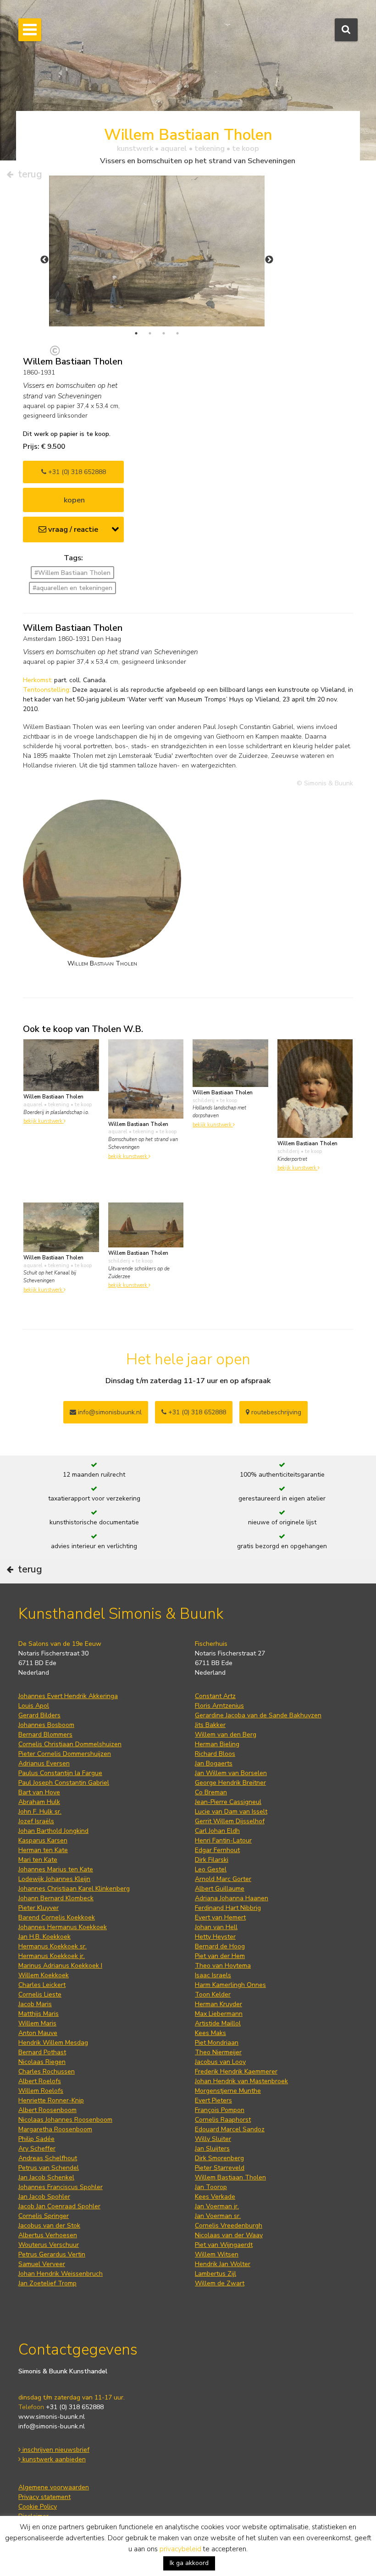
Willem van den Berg (226, 1735)
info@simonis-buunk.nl (52, 2426)
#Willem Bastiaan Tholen (72, 573)
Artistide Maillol (218, 2023)
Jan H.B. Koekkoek (44, 1937)
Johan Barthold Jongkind (53, 1831)
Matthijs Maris (39, 2014)
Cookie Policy (38, 2507)
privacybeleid (180, 2549)
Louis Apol (34, 1706)
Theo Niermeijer (218, 2052)
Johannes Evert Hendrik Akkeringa (68, 1696)
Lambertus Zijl (216, 2274)
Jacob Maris (35, 2004)
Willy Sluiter (213, 2139)
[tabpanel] (157, 251)
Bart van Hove (39, 1792)
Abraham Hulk (39, 1802)
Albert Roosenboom (47, 2110)
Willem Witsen (217, 2254)
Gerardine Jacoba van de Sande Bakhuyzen (258, 1715)
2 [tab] (150, 333)
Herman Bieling (217, 1744)
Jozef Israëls (36, 1821)
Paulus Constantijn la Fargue (60, 1773)
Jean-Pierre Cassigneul (228, 1802)
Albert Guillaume (220, 1889)
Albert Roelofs (40, 2081)
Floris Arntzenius (219, 1706)
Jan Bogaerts (214, 1763)
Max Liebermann (219, 2014)
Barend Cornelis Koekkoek (57, 1917)
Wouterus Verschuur (49, 2245)
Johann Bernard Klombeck (56, 1898)
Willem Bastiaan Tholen (230, 2177)
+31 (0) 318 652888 (76, 472)
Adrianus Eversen (44, 1763)
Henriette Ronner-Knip (51, 2100)
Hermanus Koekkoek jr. (52, 1956)
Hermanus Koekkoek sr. (53, 1946)
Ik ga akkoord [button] (189, 2563)
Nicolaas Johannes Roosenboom (65, 2120)
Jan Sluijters (212, 2149)
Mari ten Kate (38, 1860)
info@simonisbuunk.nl (109, 1412)
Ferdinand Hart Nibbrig (228, 1908)
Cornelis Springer (44, 2216)
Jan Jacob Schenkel (46, 2177)
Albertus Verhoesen (48, 2235)
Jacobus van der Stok (49, 2226)
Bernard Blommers (45, 1735)
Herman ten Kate (43, 1850)
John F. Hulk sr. (40, 1812)
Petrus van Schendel (49, 2168)
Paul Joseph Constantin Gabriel (64, 1783)
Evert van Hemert (220, 1917)
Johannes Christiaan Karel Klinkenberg (74, 1889)
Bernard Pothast (42, 2052)
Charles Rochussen (47, 2071)
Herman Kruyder (218, 2004)
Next (269, 260)
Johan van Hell (216, 1927)
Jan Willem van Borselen (231, 1773)
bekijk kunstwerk (44, 1121)
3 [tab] (164, 333)
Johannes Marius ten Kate (56, 1869)
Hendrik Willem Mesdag (53, 2043)
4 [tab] (177, 333)
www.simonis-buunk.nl (52, 2417)
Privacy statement (44, 2497)
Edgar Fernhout (217, 1850)
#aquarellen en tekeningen (72, 588)
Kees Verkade (215, 2197)
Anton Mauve (38, 2033)
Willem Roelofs (41, 2091)
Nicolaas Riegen (42, 2062)
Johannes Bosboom (46, 1725)
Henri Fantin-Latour (223, 1840)
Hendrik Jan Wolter (223, 2264)
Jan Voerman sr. (218, 2216)
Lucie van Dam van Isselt (231, 1812)
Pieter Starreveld (220, 2168)
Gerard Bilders (39, 1715)
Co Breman (211, 1792)
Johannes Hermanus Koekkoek (63, 1927)
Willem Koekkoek (44, 1975)
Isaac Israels (213, 1975)
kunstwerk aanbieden (53, 2459)
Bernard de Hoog (220, 1946)
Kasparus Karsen (43, 1840)
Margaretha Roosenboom (55, 2129)
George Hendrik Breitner (230, 1783)
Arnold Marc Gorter (223, 1879)
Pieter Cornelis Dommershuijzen (65, 1754)
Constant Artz (215, 1696)
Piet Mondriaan (217, 2043)
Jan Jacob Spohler (44, 2197)
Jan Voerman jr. (217, 2206)
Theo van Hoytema (223, 1966)
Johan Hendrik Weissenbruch (61, 2274)
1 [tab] (136, 333)
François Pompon (220, 2110)
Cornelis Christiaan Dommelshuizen (70, 1744)
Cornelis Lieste (40, 1994)
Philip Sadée (36, 2139)
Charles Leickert (42, 1985)
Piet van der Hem (220, 1956)
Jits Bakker (210, 1725)
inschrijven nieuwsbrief (55, 2450)
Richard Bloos (215, 1754)
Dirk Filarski (212, 1860)
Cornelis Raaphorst (223, 2120)
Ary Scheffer (37, 2149)
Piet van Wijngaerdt (224, 2245)
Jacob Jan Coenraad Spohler (59, 2206)
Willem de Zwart (220, 2283)
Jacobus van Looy (220, 2062)
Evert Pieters (213, 2100)
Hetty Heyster (215, 1937)
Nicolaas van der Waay (229, 2235)
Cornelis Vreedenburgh (229, 2226)
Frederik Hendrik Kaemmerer (236, 2071)
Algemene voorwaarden (54, 2487)
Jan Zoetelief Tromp (47, 2283)
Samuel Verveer (42, 2264)
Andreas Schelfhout (48, 2158)
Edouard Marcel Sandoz (230, 2129)
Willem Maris (37, 2023)
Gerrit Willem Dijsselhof (230, 1821)
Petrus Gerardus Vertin (52, 2254)
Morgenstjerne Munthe (228, 2091)
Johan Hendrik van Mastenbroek (241, 2081)
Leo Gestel (211, 1869)
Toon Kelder (213, 1994)
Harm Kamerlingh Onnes (230, 1985)
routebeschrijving (275, 1412)
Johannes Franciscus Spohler (61, 2187)
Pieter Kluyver (39, 1908)
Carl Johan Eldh (217, 1831)
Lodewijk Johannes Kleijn (54, 1879)
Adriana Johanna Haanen (232, 1898)
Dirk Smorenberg (219, 2158)
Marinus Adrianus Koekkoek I (60, 1966)
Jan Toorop (211, 2187)
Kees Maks (210, 2033)
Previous (44, 260)
